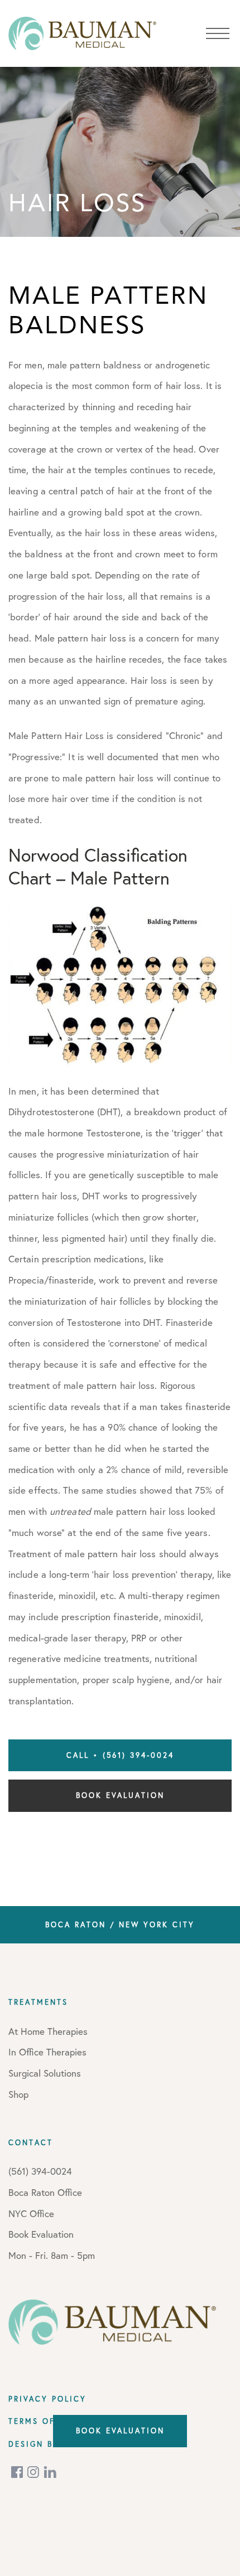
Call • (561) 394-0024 (120, 1755)
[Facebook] (18, 2472)
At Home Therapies (48, 2031)
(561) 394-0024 (40, 2171)
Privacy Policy (47, 2399)
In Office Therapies (47, 2052)
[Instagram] (34, 2472)
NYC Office (31, 2213)
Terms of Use (43, 2421)
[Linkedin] (50, 2472)
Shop (18, 2094)
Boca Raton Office (45, 2192)
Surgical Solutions (45, 2073)
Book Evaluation (120, 1795)
